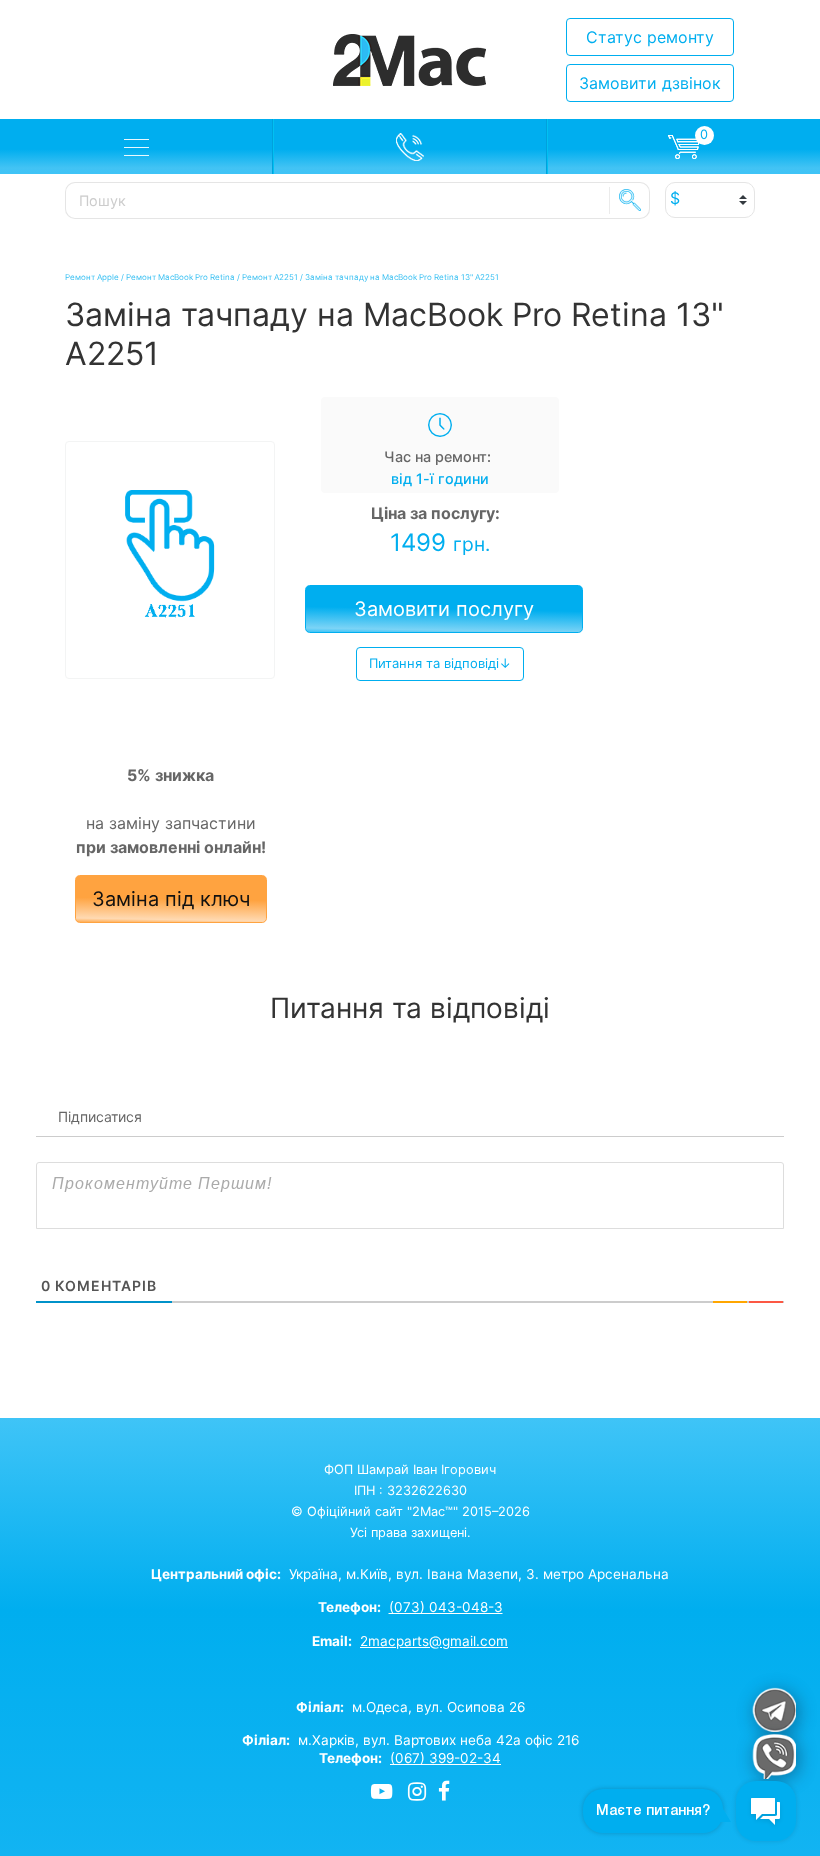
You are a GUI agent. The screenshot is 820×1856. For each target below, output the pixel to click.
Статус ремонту (650, 37)
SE (630, 200)
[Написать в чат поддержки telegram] (773, 1709)
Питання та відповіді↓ (440, 663)
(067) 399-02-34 (445, 1758)
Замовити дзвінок (650, 83)
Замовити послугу (444, 609)
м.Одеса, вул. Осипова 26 (410, 1707)
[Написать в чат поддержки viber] (773, 1756)
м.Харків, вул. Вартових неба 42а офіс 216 (410, 1740)
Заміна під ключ (171, 899)
